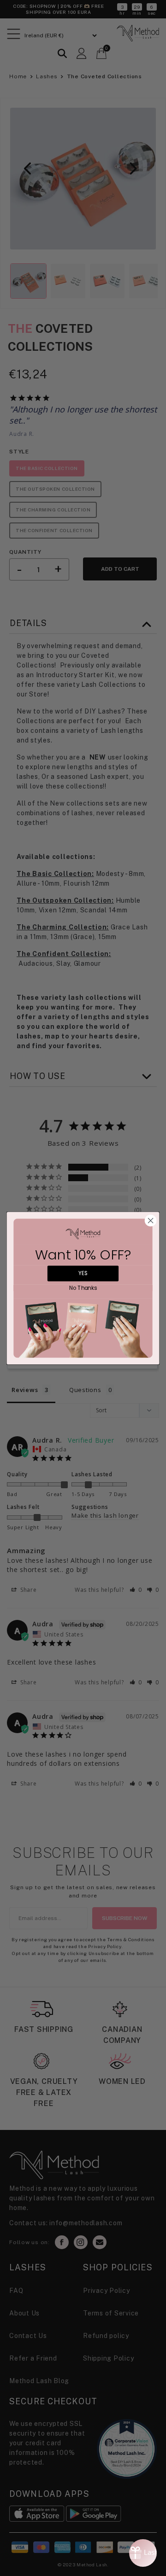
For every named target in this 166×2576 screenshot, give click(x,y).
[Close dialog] (151, 1220)
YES (83, 1273)
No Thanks (83, 1288)
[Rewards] (143, 2553)
